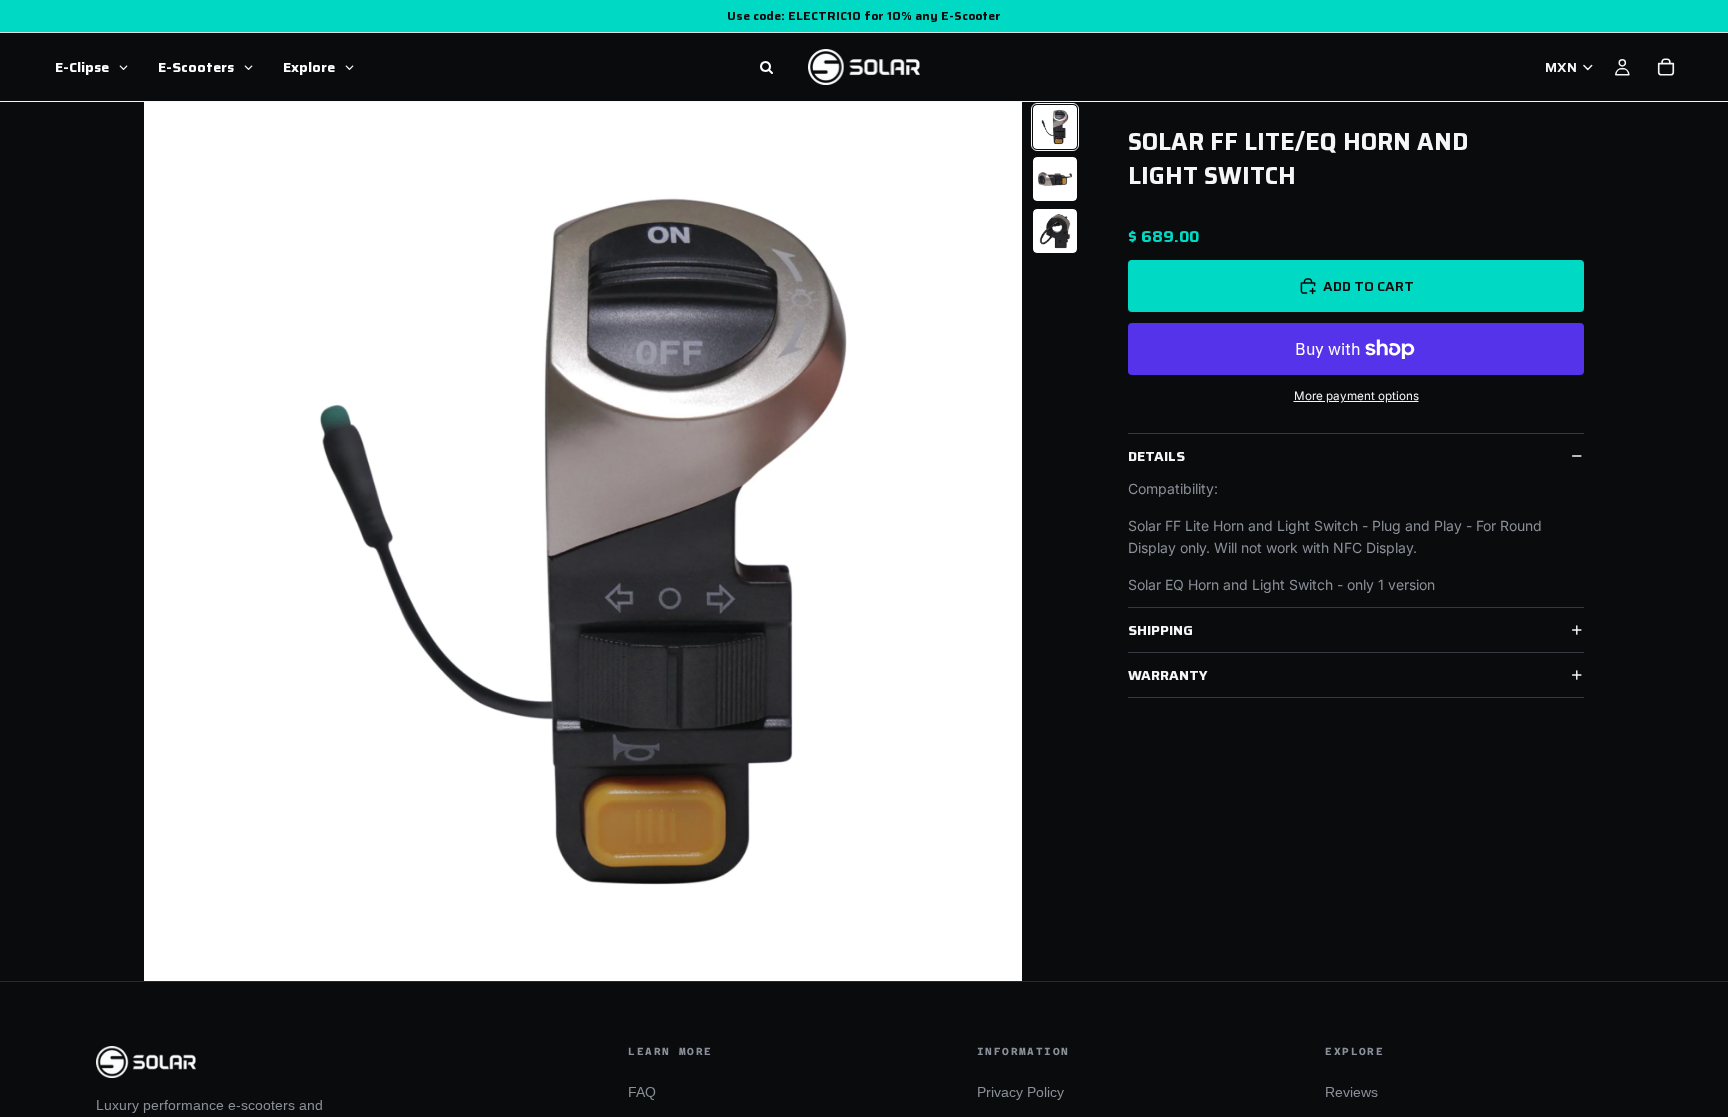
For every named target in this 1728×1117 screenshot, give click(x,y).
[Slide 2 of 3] (1055, 179)
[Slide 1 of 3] (1055, 127)
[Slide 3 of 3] (1055, 231)
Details (1156, 456)
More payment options (1356, 396)
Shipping (1160, 630)
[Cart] (1666, 67)
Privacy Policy (1020, 1092)
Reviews (1351, 1092)
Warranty (1168, 675)
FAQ (642, 1092)
